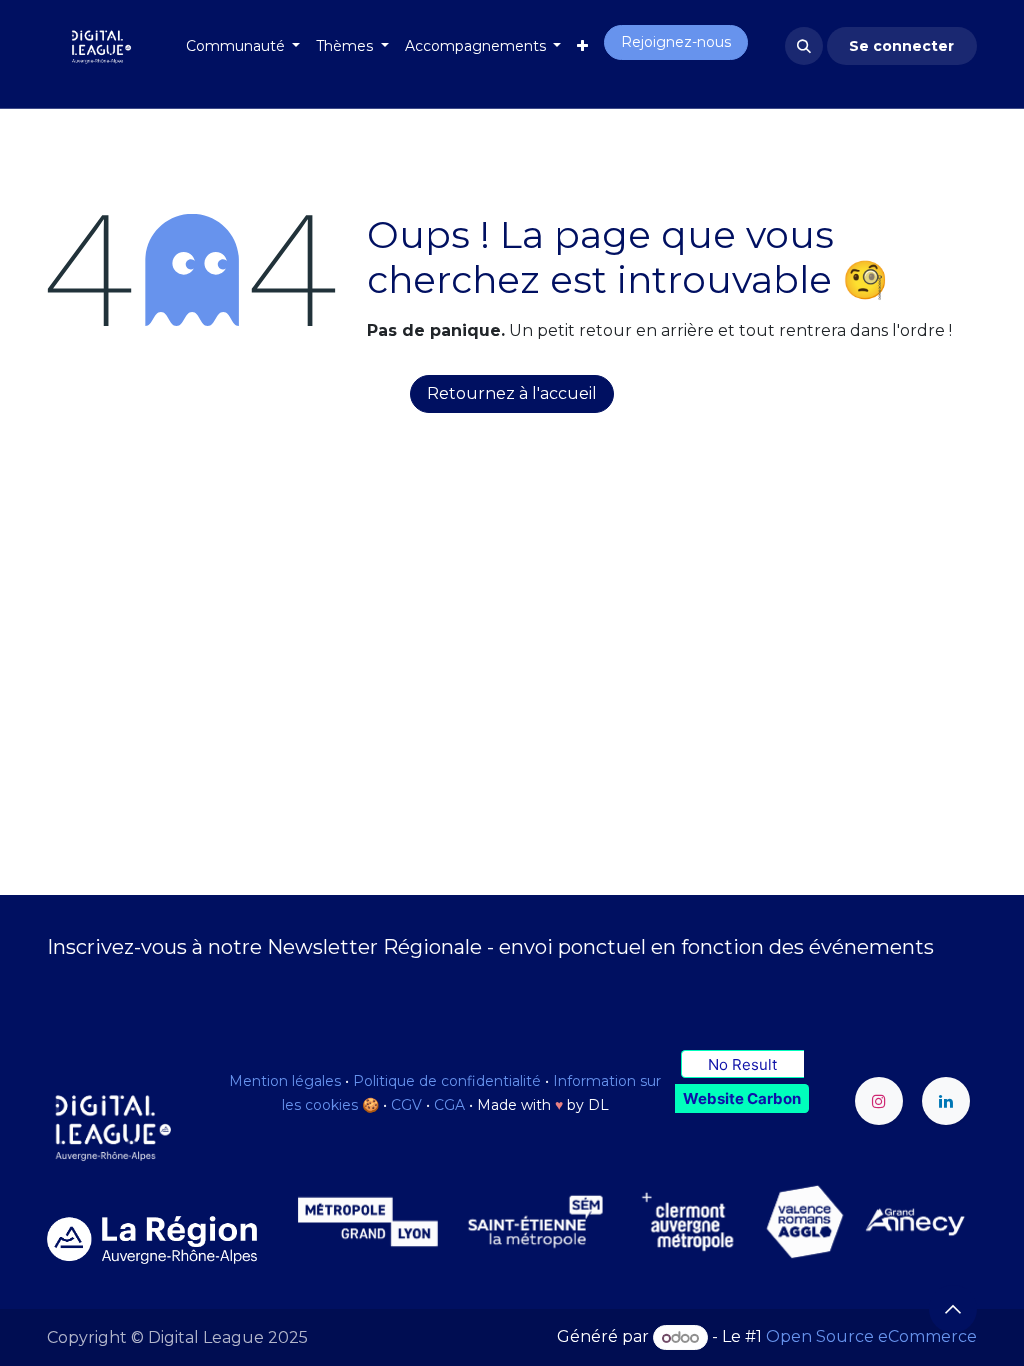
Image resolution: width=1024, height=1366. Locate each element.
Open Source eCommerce (871, 1337)
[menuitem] (243, 46)
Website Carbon (742, 1098)
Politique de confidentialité (447, 1081)
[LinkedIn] (946, 1101)
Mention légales (285, 1081)
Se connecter (901, 46)
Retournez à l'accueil (512, 393)
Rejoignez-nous (676, 42)
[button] (804, 46)
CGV (406, 1105)
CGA (449, 1105)
